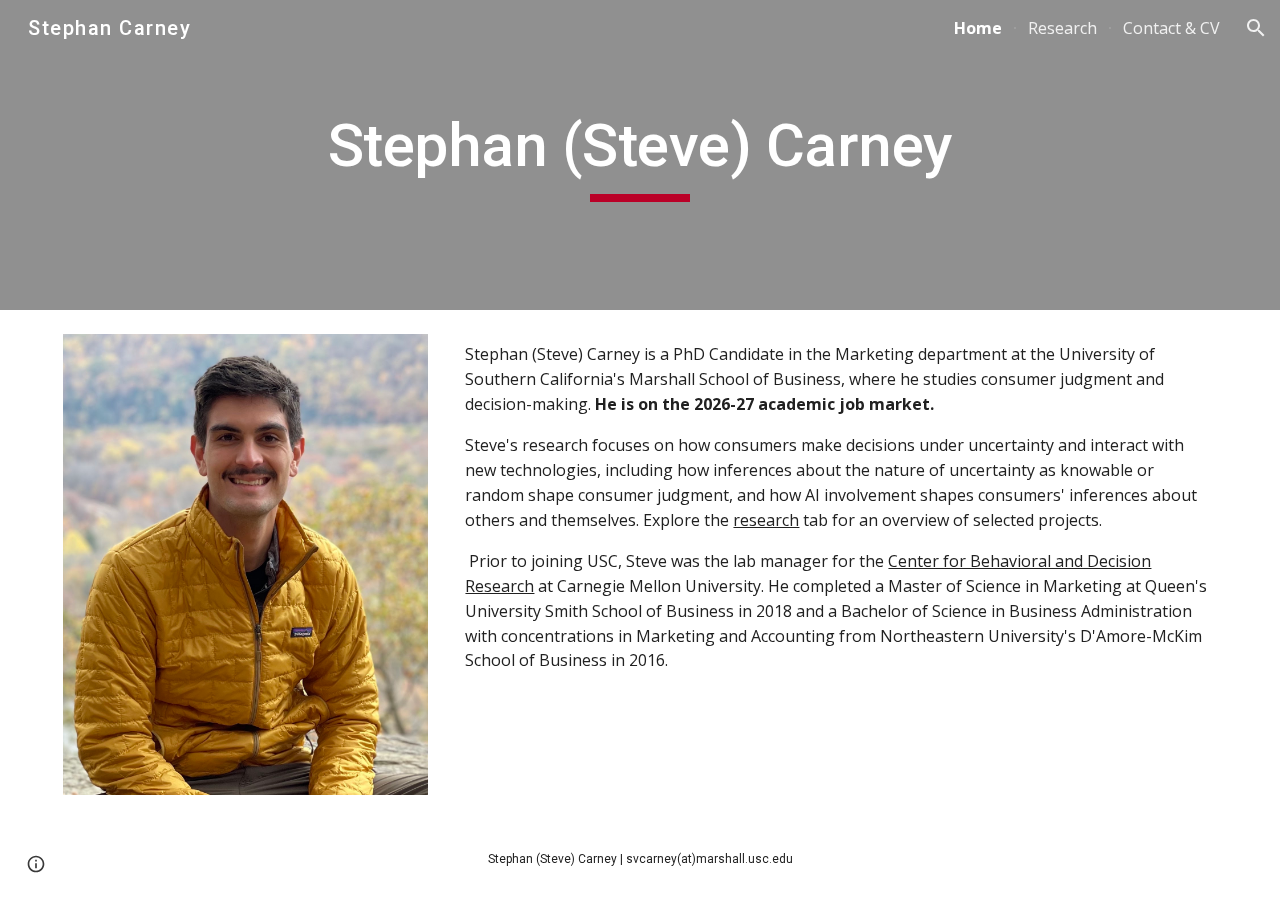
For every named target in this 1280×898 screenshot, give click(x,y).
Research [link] (1062, 28)
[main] (640, 155)
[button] (1256, 28)
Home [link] (978, 28)
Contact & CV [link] (1171, 28)
